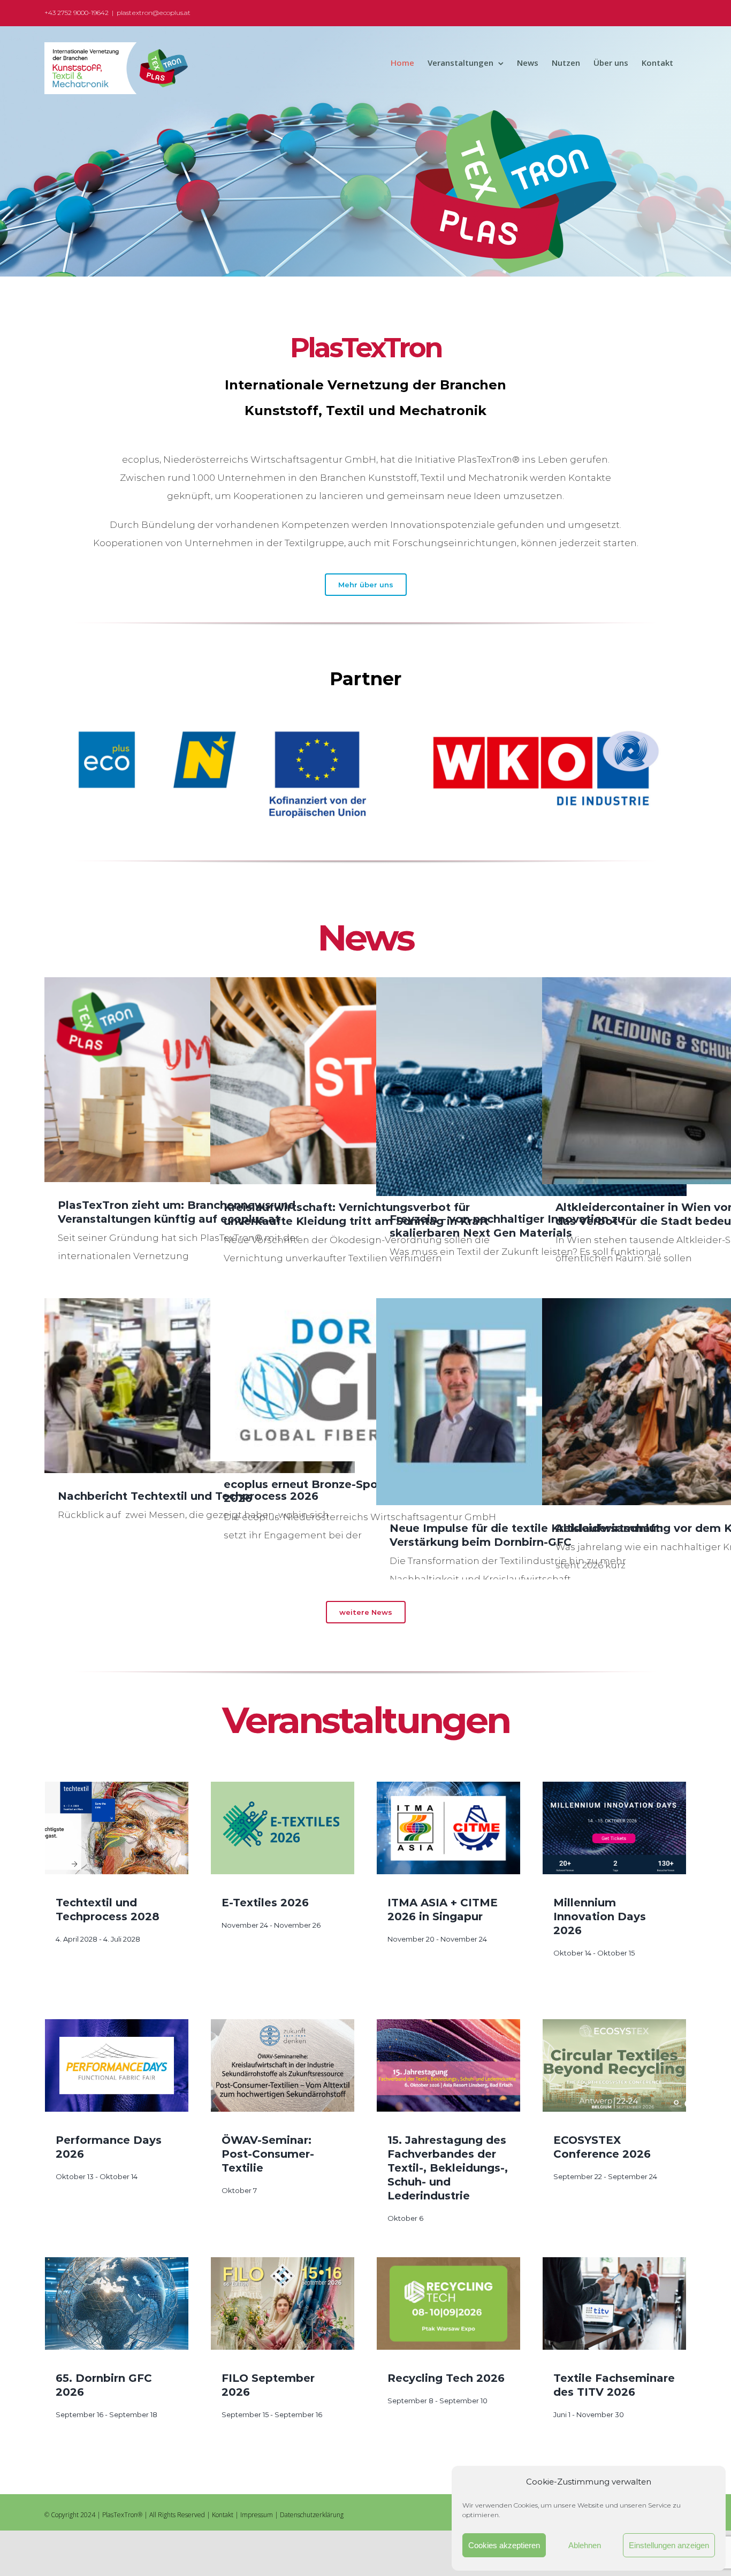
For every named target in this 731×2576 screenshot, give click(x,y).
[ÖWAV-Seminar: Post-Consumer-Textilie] (283, 2065)
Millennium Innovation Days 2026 (600, 1916)
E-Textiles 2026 (265, 1903)
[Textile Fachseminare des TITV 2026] (614, 2303)
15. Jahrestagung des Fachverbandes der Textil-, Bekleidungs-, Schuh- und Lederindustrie (448, 2168)
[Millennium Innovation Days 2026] (614, 1828)
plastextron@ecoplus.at (154, 13)
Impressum (257, 2515)
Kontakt (223, 2515)
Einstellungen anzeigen (669, 2545)
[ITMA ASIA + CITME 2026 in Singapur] (448, 1828)
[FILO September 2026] (283, 2303)
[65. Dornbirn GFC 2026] (117, 2303)
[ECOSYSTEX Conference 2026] (614, 2065)
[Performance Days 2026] (117, 2065)
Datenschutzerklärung (312, 2515)
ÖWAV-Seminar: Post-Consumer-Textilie (268, 2154)
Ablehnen (585, 2545)
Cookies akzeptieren (504, 2545)
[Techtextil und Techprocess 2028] (117, 1828)
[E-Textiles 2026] (283, 1828)
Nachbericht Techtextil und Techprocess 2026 (188, 1496)
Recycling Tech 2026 (446, 2378)
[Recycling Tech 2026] (448, 2303)
